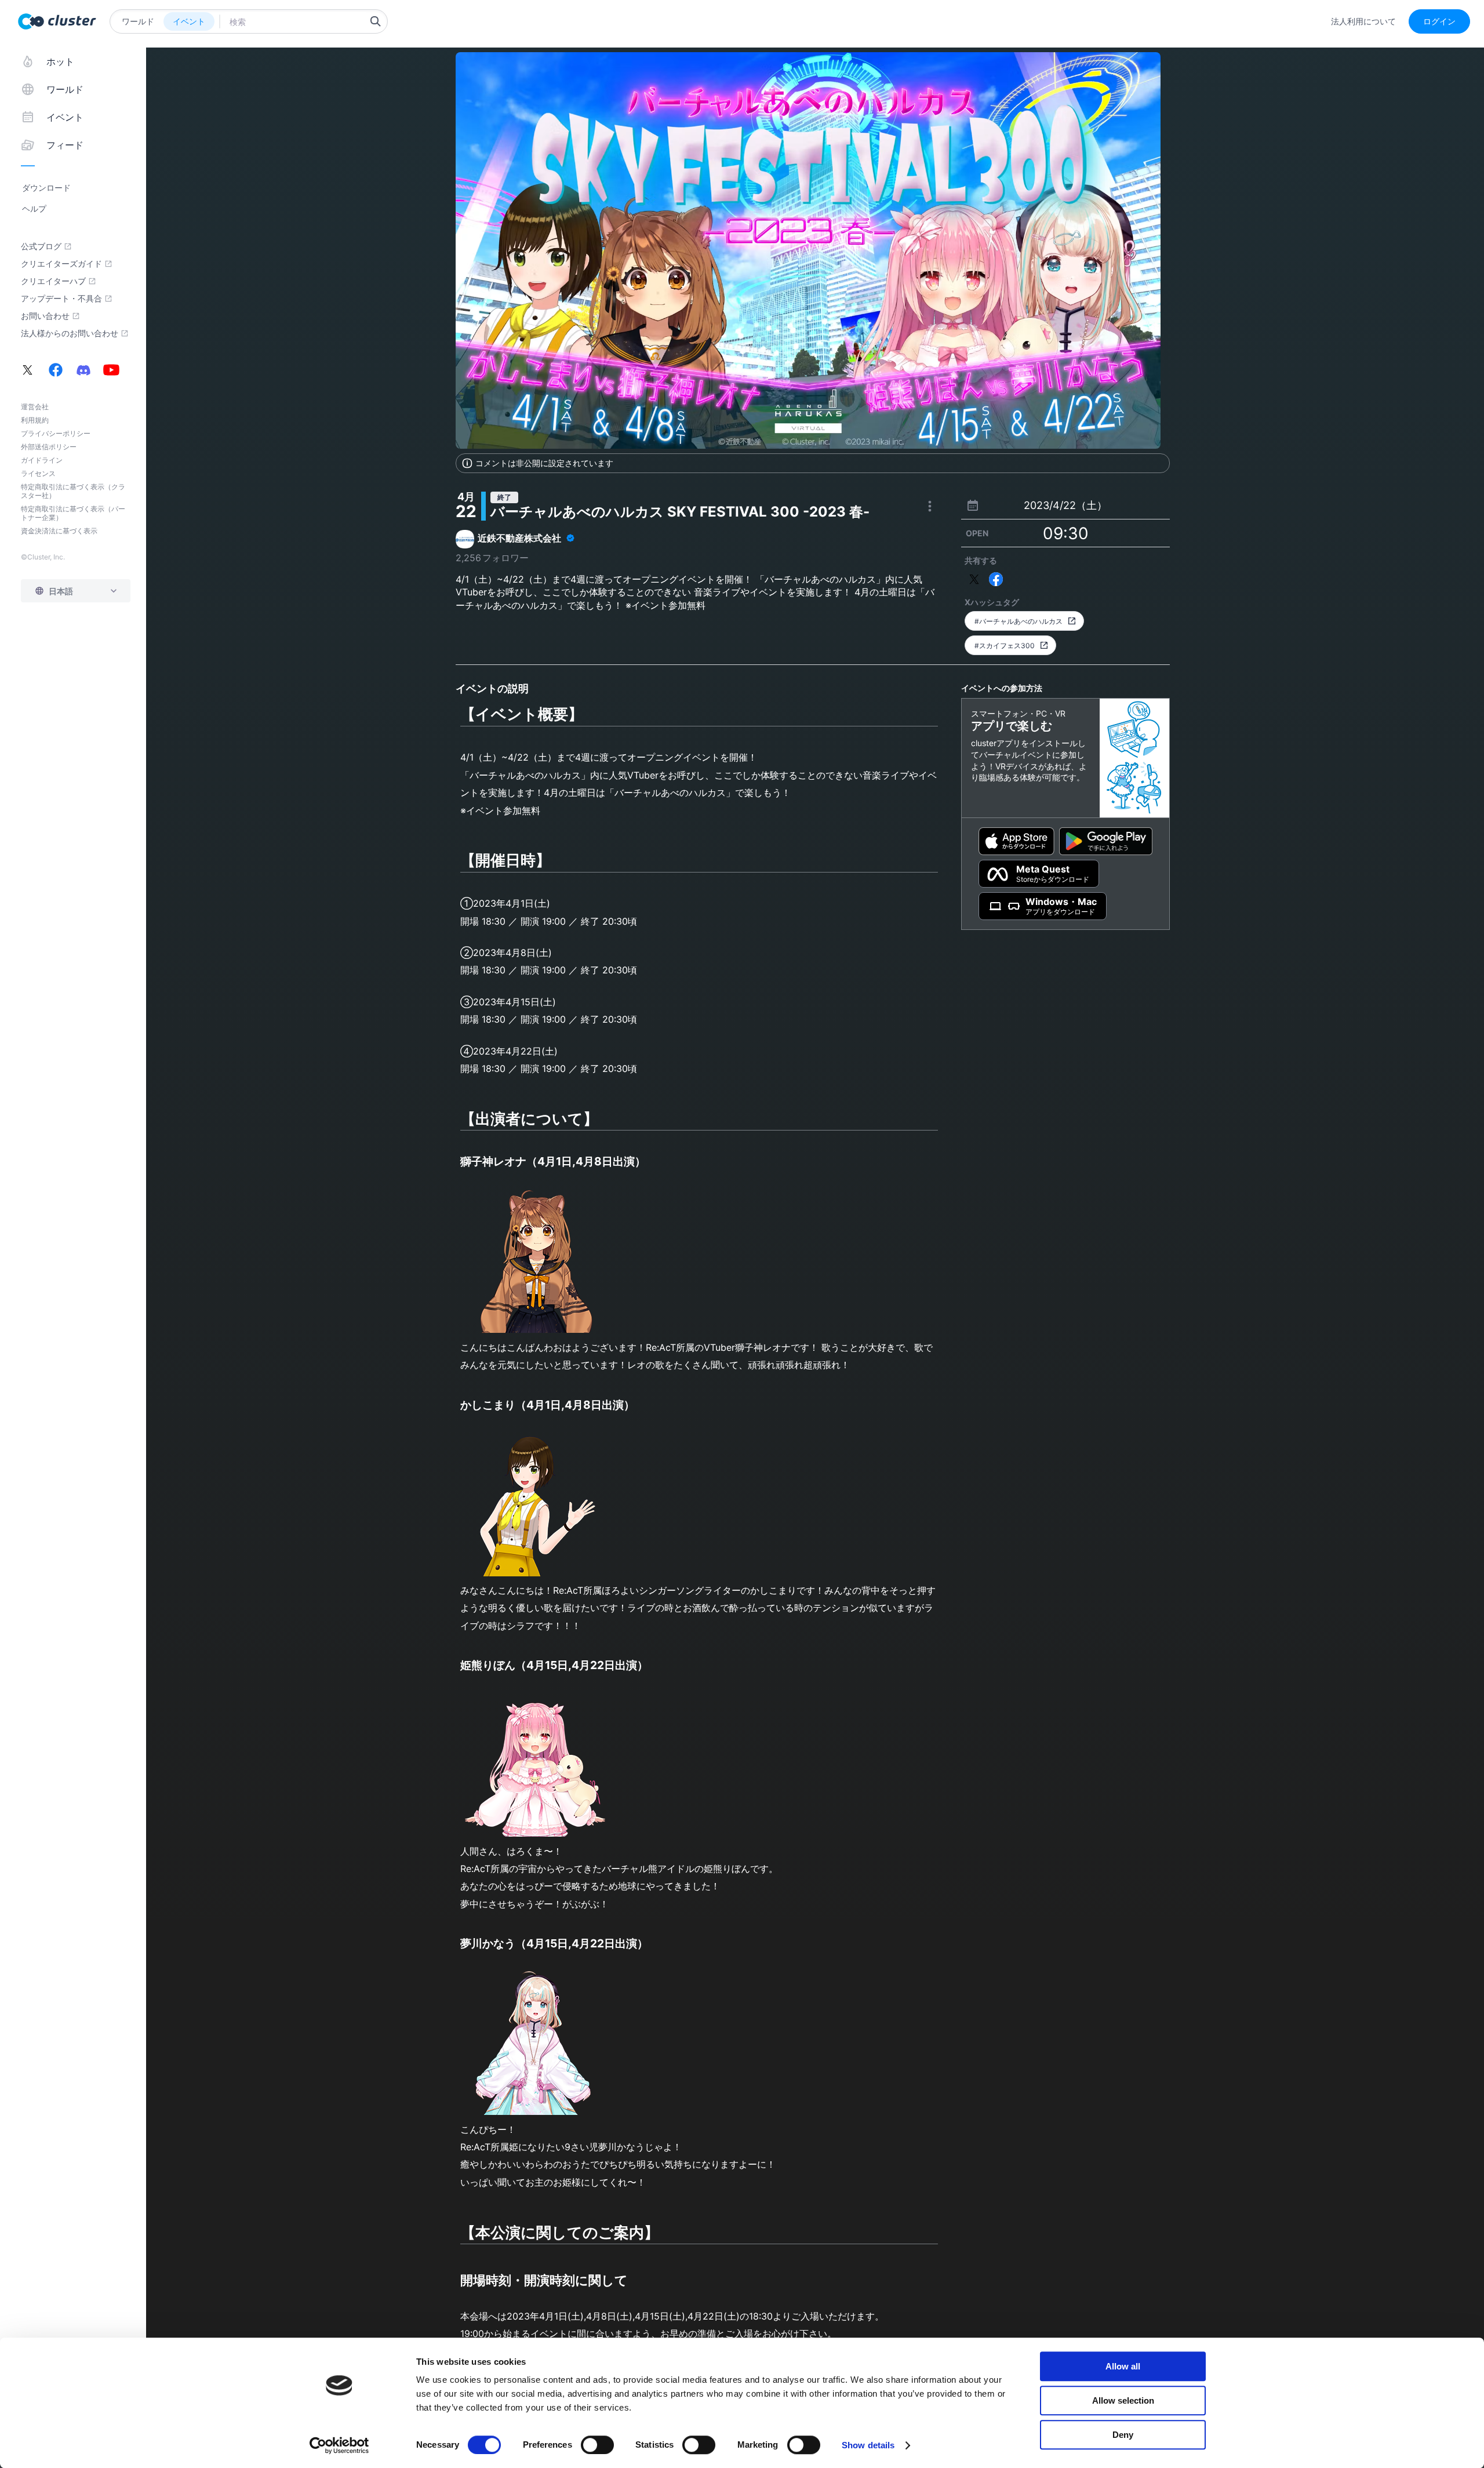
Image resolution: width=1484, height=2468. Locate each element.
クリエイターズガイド (61, 264)
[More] (930, 506)
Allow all (1123, 2366)
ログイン (1439, 21)
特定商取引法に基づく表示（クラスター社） (73, 491)
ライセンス (38, 473)
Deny (1123, 2435)
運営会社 (35, 407)
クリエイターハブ (53, 281)
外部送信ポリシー (49, 447)
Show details (868, 2445)
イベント (189, 21)
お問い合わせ (45, 316)
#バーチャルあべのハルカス (1019, 621)
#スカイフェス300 (1005, 646)
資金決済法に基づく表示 (59, 531)
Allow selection (1123, 2400)
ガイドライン (42, 460)
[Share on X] (974, 579)
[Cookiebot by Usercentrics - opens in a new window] (339, 2445)
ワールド (138, 21)
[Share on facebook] (996, 579)
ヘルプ (34, 208)
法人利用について (1363, 21)
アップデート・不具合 (61, 299)
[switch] (597, 2445)
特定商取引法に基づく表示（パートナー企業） (73, 513)
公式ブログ (41, 246)
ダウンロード (46, 188)
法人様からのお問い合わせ (70, 333)
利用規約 (35, 420)
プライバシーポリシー (56, 433)
